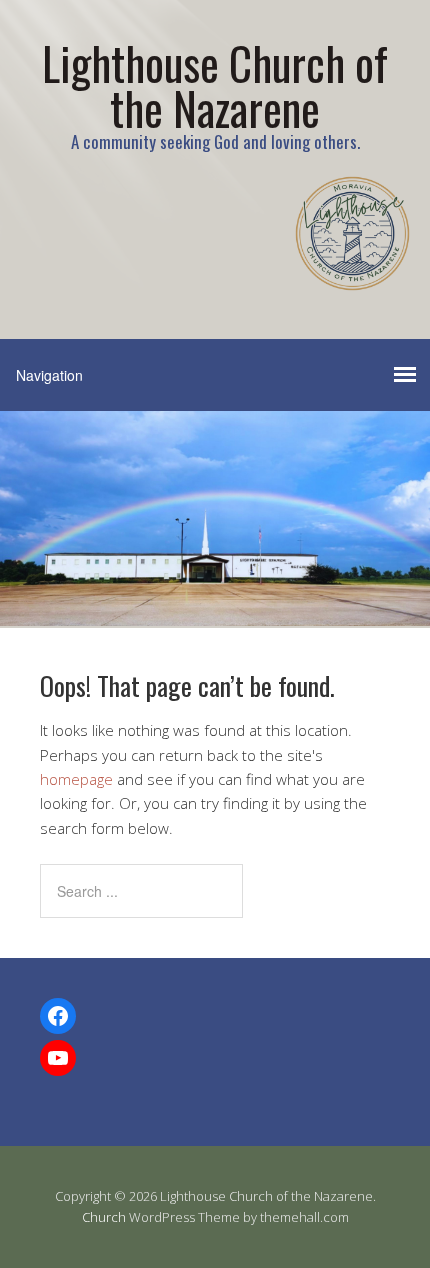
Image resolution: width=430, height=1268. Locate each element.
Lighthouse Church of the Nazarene (215, 85)
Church (104, 1217)
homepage (76, 779)
